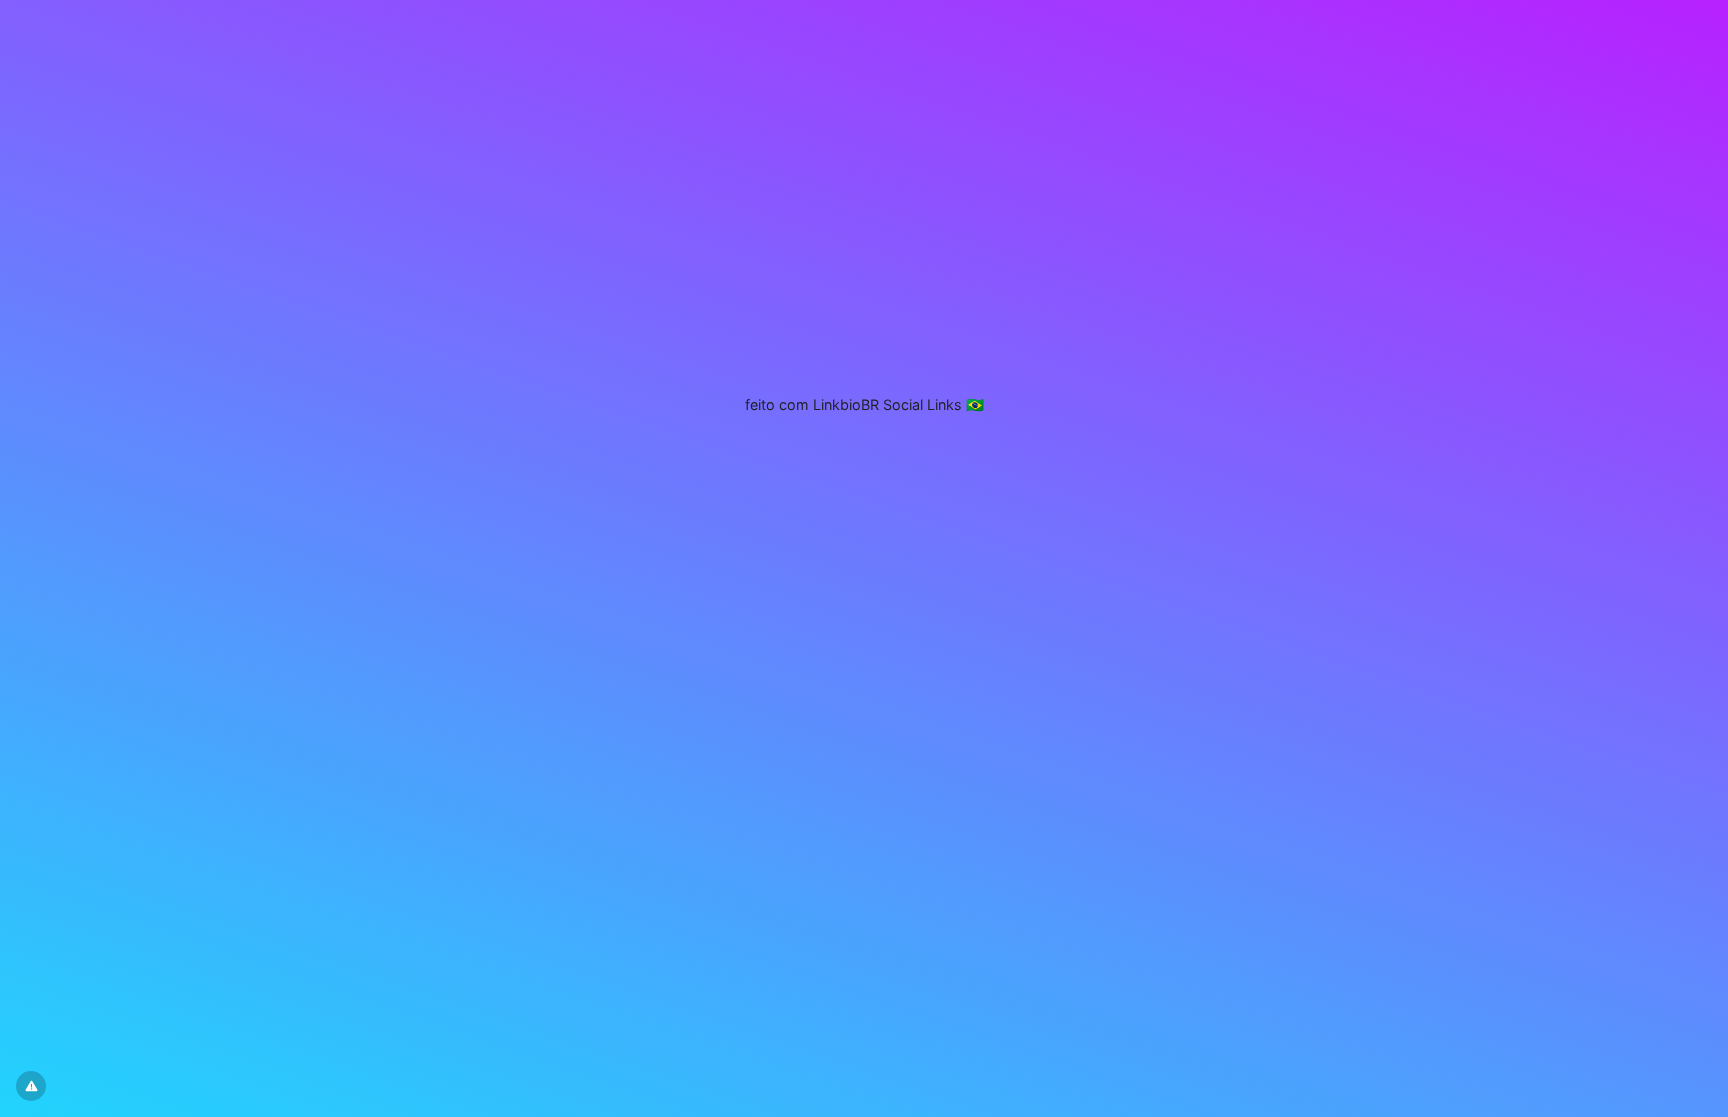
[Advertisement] (864, 285)
